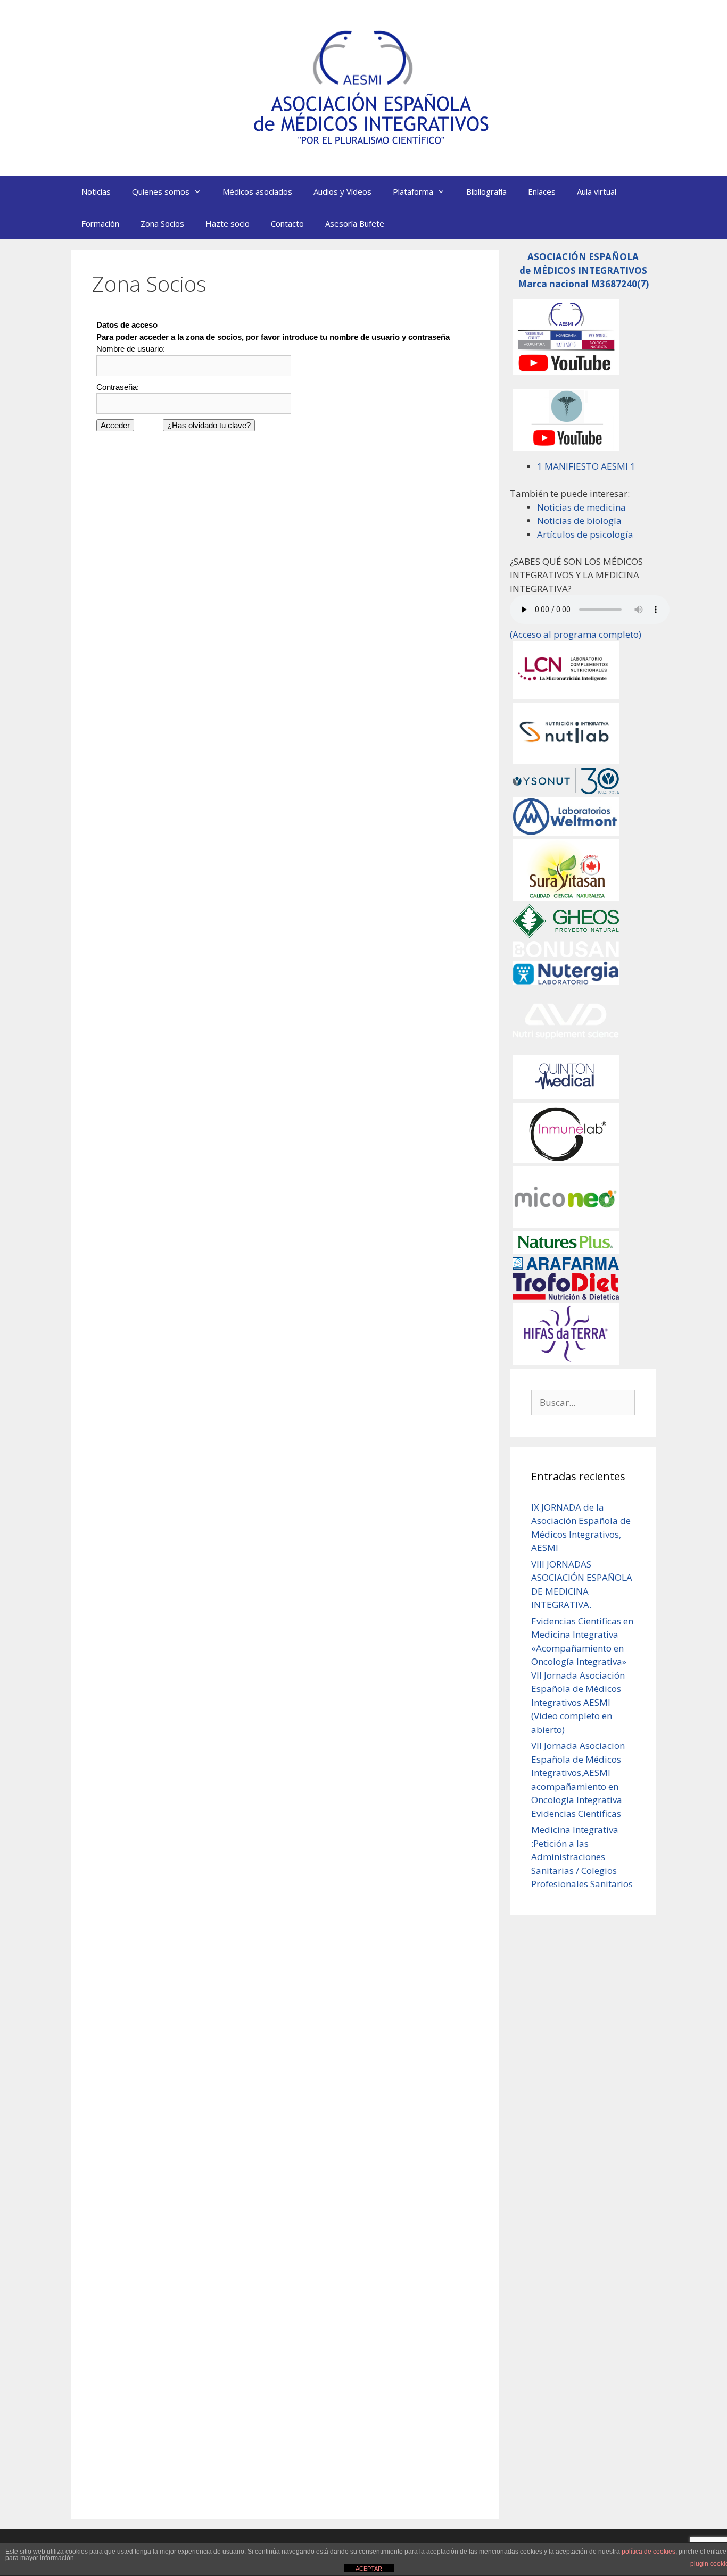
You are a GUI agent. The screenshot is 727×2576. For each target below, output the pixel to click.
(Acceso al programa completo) (576, 634)
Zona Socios (162, 223)
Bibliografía (486, 191)
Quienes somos (161, 191)
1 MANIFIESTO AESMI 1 (586, 466)
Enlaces (542, 191)
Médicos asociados (257, 191)
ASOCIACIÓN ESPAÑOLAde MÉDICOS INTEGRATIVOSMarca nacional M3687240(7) (583, 270)
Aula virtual (597, 191)
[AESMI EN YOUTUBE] (566, 372)
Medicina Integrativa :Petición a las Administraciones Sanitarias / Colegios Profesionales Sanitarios (582, 1857)
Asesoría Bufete (355, 223)
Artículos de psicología (585, 534)
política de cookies (648, 2552)
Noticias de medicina (581, 507)
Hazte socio (228, 223)
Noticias (96, 191)
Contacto (287, 223)
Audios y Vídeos (342, 191)
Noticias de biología (579, 520)
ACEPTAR (369, 2569)
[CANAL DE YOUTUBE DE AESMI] (566, 448)
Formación (100, 223)
